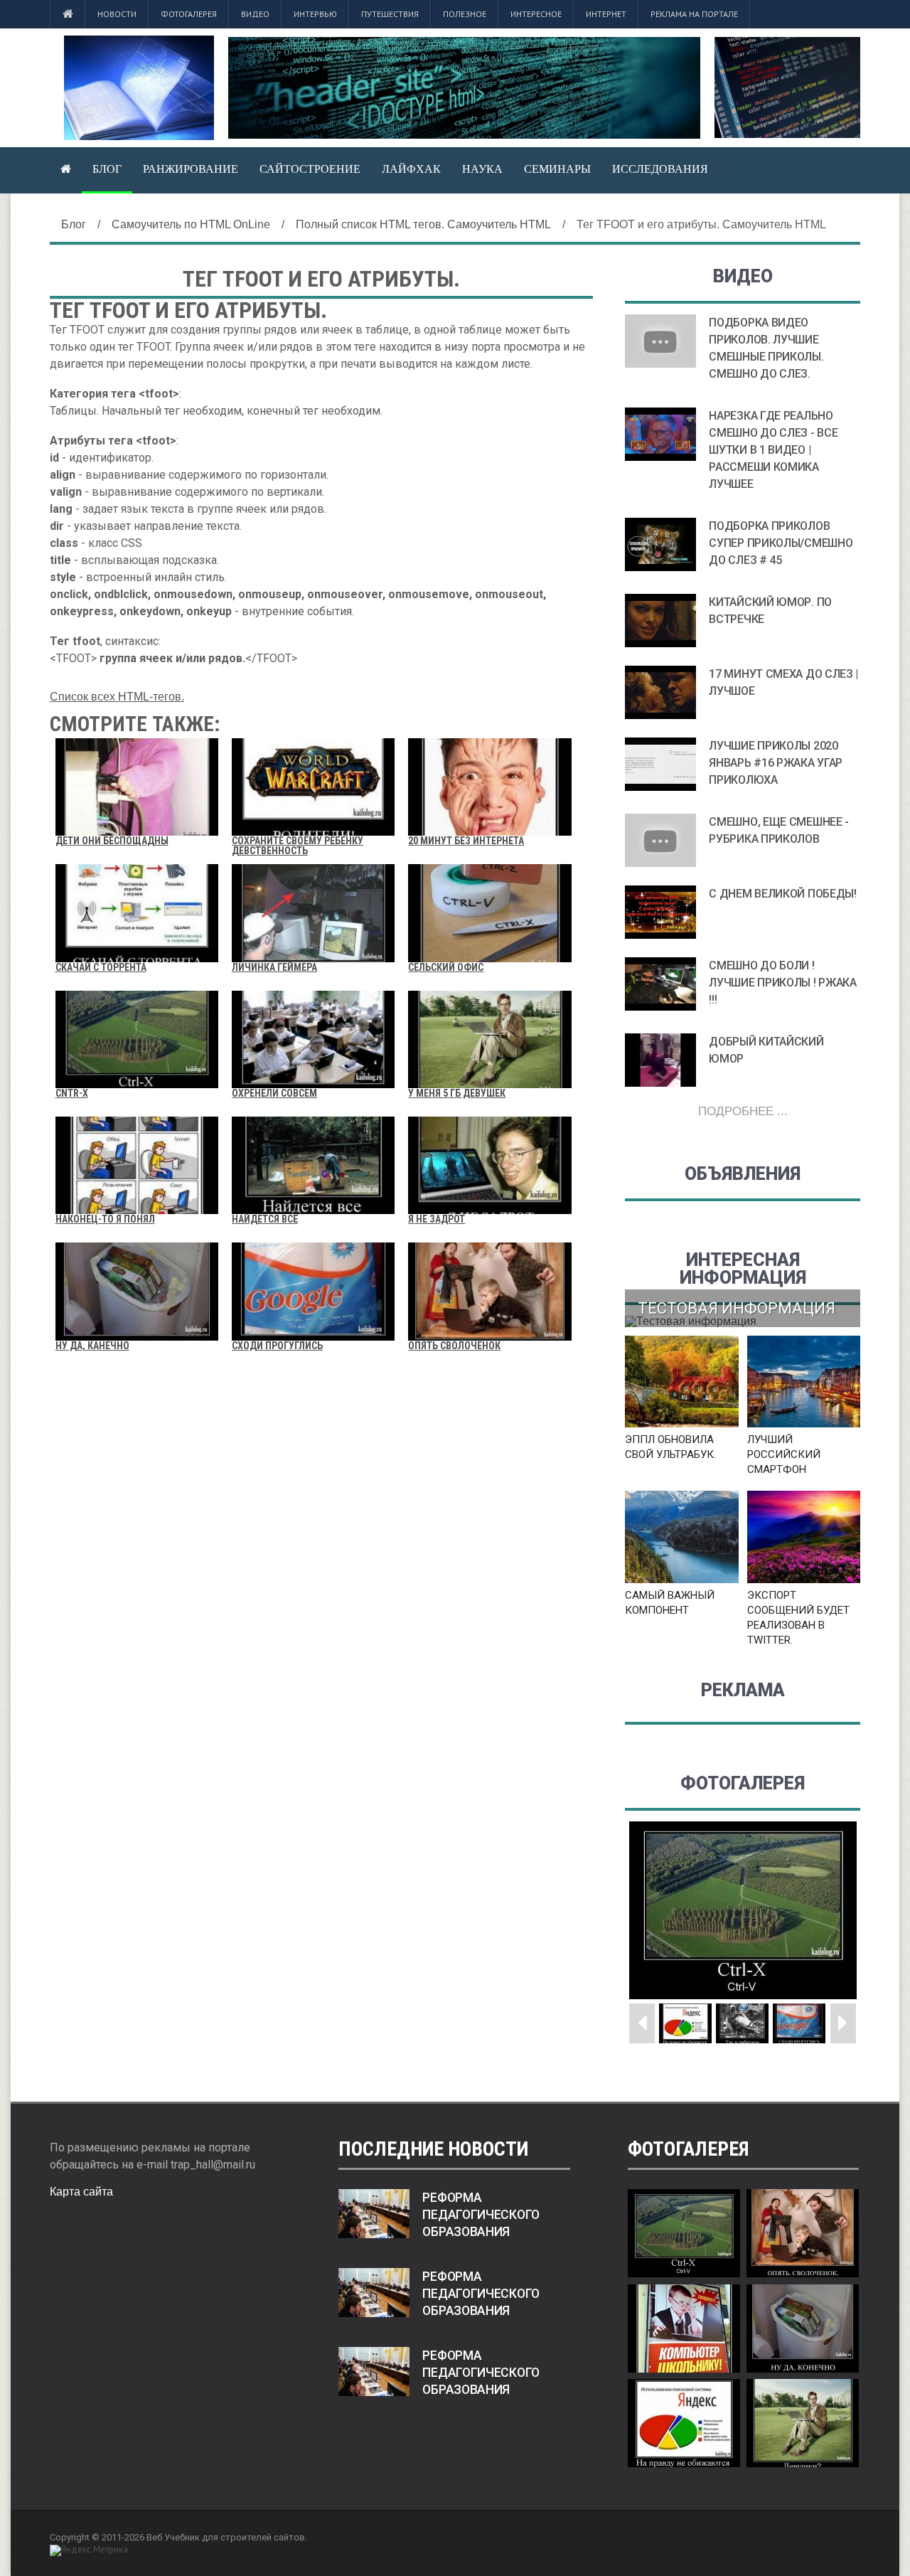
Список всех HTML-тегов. (117, 697)
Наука (482, 169)
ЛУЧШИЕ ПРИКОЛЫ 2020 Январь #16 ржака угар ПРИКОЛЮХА (776, 763)
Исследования (660, 169)
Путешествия (390, 14)
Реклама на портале (694, 14)
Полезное (465, 14)
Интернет (606, 14)
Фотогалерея (189, 14)
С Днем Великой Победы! (782, 894)
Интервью (315, 14)
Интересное (536, 14)
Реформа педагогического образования (481, 2215)
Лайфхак (411, 169)
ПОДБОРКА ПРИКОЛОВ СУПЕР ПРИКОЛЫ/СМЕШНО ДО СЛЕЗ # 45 (781, 543)
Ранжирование (191, 169)
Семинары (557, 169)
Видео (255, 14)
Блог (107, 169)
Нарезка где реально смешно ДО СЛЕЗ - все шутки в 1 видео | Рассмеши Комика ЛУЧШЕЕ (773, 450)
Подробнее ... (743, 1111)
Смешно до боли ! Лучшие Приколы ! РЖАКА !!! (782, 983)
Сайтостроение (310, 169)
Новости (117, 14)
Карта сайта (81, 2192)
